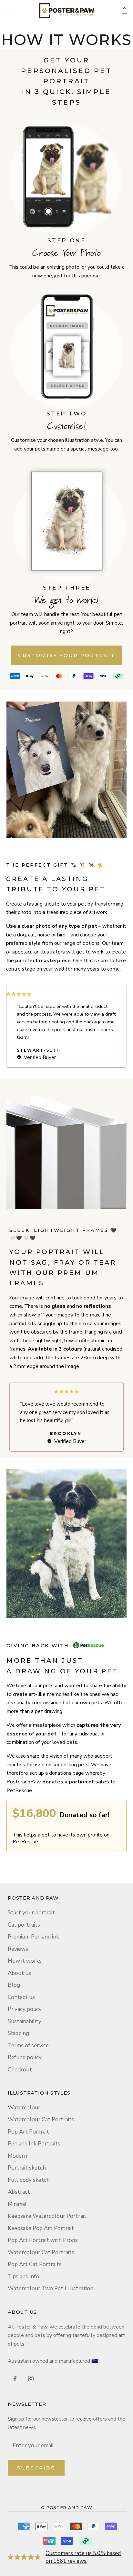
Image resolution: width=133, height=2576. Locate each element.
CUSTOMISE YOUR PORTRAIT (67, 655)
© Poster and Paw (66, 2507)
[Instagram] (31, 2378)
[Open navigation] (9, 10)
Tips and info (23, 2277)
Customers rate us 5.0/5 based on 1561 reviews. (83, 2557)
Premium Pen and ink (33, 1937)
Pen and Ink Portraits (34, 2144)
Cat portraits (24, 1925)
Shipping (18, 2033)
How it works (25, 1961)
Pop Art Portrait (28, 2132)
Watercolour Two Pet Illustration (51, 2288)
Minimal (17, 2204)
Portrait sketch (27, 2168)
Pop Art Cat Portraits (35, 2264)
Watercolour (24, 2108)
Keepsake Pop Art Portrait (41, 2228)
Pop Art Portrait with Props (43, 2240)
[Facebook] (15, 2378)
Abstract (19, 2192)
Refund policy (25, 2057)
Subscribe (36, 2468)
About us (19, 1973)
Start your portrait (31, 1913)
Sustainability (25, 2021)
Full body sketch (29, 2180)
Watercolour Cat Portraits (41, 2120)
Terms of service (28, 2046)
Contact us (21, 1997)
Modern (17, 2156)
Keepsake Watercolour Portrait (47, 2216)
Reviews (18, 1949)
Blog (14, 1985)
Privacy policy (25, 2009)
